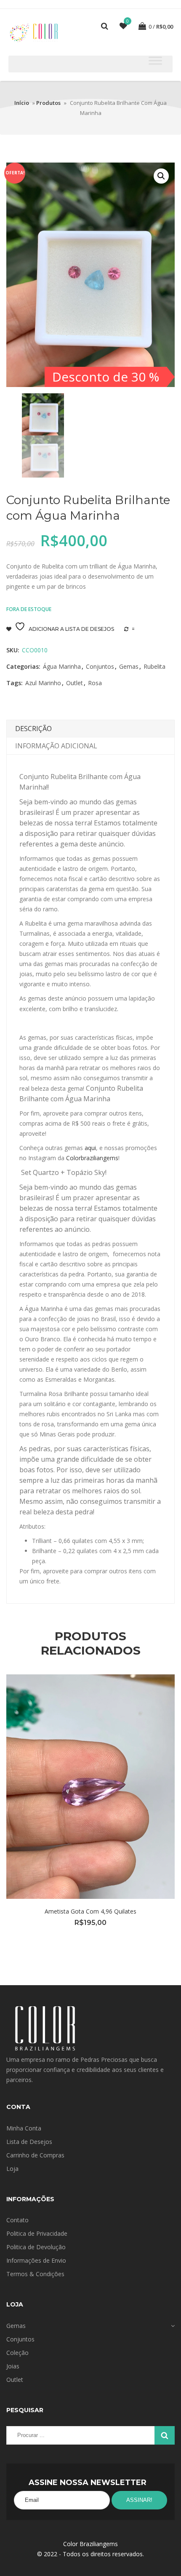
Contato (17, 2220)
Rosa (95, 683)
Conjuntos (100, 666)
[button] (161, 176)
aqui (90, 1148)
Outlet (75, 683)
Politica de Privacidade (37, 2233)
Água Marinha (62, 666)
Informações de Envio (36, 2260)
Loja (12, 2169)
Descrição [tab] (33, 729)
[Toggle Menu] (155, 60)
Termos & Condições (35, 2274)
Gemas (129, 666)
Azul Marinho (43, 683)
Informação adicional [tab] (56, 746)
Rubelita (154, 666)
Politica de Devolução (36, 2247)
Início (22, 103)
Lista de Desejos (29, 2142)
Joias (13, 2366)
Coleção (17, 2353)
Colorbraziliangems (92, 1158)
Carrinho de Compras (35, 2155)
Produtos (48, 103)
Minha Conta (24, 2128)
